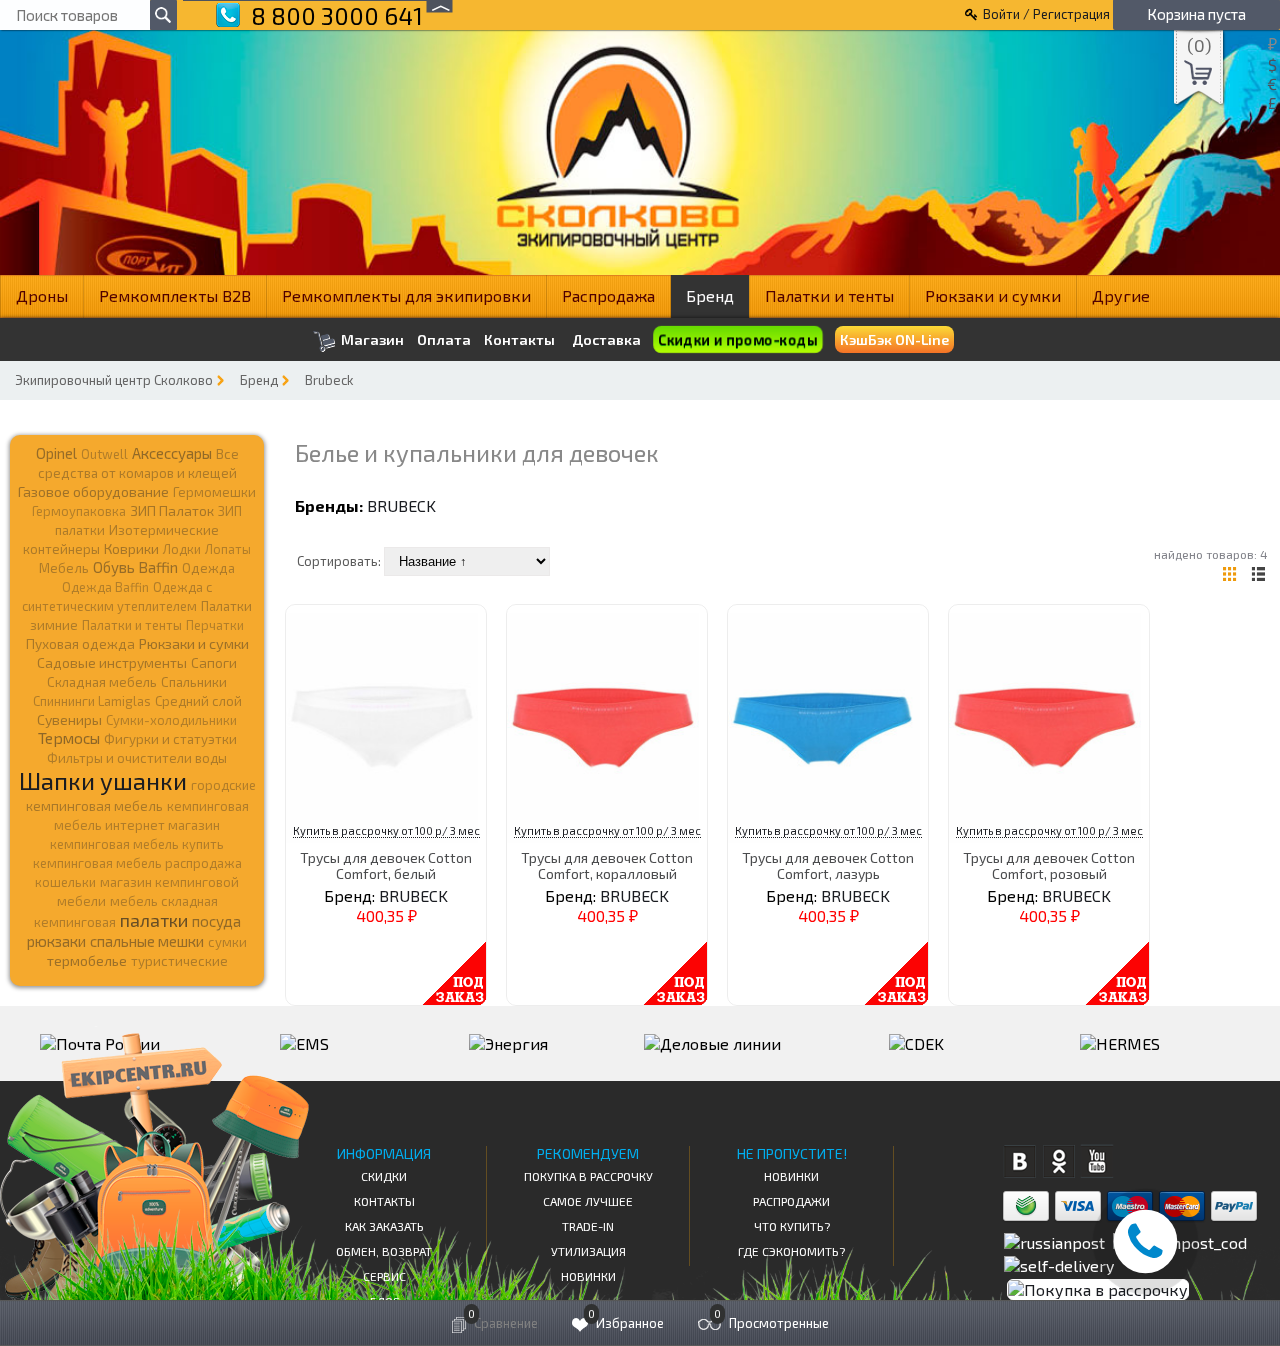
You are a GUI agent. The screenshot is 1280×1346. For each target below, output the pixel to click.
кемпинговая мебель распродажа (137, 863)
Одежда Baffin (105, 587)
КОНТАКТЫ (384, 1201)
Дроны (42, 295)
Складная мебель (102, 682)
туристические (179, 961)
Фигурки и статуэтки (170, 739)
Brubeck (329, 380)
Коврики (131, 548)
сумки (227, 942)
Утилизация (588, 1251)
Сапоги (214, 662)
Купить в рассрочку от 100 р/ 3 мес (386, 830)
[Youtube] (1097, 1161)
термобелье (87, 960)
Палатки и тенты (829, 295)
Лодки (182, 549)
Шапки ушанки (103, 780)
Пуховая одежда (80, 643)
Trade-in (588, 1226)
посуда (216, 921)
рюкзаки (56, 941)
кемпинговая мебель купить (137, 844)
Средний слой (198, 701)
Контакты (519, 340)
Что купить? (792, 1226)
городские (223, 785)
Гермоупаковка (79, 511)
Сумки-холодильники (171, 720)
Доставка (606, 339)
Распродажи (791, 1201)
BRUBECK (401, 505)
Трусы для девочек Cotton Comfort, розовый (1049, 865)
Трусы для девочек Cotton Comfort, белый (386, 865)
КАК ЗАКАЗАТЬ (384, 1226)
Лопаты (228, 549)
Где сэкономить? (791, 1251)
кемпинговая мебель (94, 805)
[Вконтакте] (1019, 1161)
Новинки (588, 1276)
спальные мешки (147, 941)
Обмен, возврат (384, 1251)
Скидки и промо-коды (738, 340)
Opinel (56, 453)
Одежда (208, 568)
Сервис (384, 1276)
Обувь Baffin (135, 567)
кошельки (65, 882)
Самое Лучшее (588, 1201)
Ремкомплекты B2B (175, 295)
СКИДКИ (384, 1176)
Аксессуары (172, 453)
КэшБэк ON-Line (894, 339)
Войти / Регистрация (1046, 14)
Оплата (444, 340)
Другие (1121, 295)
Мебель (64, 568)
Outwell (104, 454)
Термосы (69, 737)
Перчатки (215, 625)
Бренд (710, 295)
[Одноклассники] (1058, 1161)
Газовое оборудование (93, 491)
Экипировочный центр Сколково (114, 380)
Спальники (194, 682)
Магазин (371, 339)
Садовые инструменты (112, 662)
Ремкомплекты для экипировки (406, 295)
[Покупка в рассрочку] (1096, 1289)
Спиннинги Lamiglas (92, 701)
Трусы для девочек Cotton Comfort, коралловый (607, 865)
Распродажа (608, 295)
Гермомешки (214, 492)
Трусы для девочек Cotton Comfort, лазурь (828, 865)
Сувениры (69, 719)
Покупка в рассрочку (588, 1176)
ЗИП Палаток (172, 510)
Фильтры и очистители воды (137, 758)
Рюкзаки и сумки (993, 295)
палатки (154, 920)
